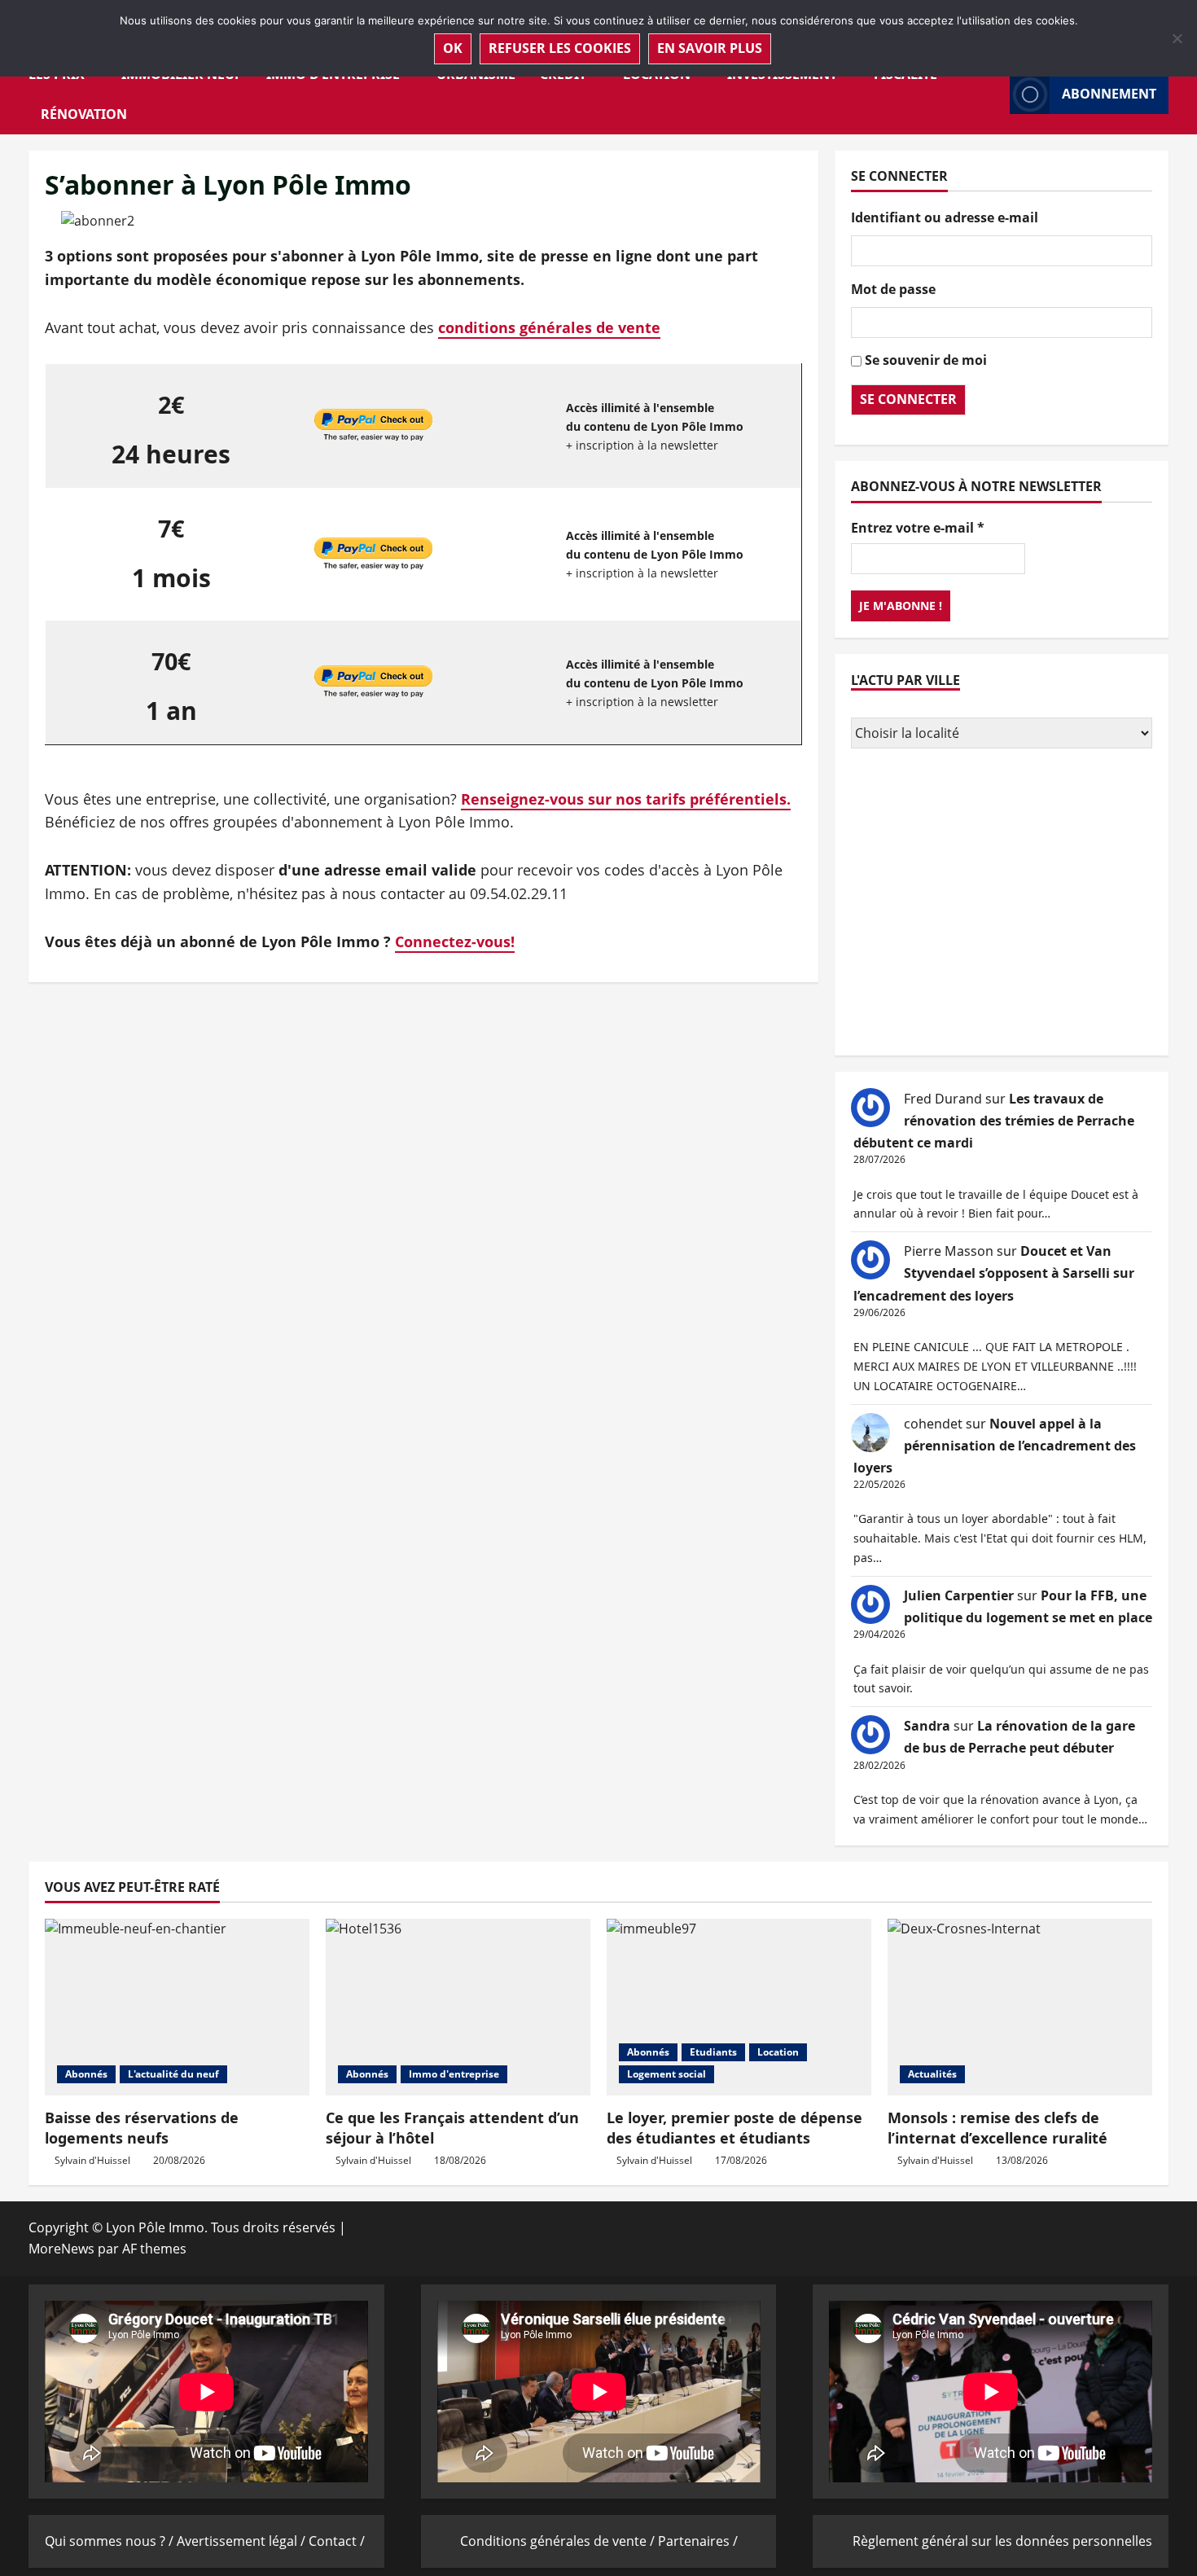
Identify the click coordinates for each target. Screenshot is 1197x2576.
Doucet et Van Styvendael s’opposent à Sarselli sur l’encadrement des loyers (994, 1273)
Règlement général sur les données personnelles (1002, 2541)
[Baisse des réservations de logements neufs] (177, 2007)
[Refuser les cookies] (1177, 38)
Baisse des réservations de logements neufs (142, 2128)
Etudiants (713, 2052)
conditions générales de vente (549, 327)
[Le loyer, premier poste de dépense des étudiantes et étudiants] (739, 2007)
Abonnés (86, 2074)
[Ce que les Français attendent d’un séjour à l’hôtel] (458, 2007)
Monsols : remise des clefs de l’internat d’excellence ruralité (997, 2128)
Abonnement (1109, 94)
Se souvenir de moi (926, 360)
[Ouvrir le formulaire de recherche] (993, 94)
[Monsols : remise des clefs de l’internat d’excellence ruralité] (1020, 2007)
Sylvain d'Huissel (92, 2160)
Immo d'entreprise (454, 2074)
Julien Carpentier (959, 1595)
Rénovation (84, 114)
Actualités (932, 2074)
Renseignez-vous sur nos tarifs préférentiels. (626, 799)
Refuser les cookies (560, 48)
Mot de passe (893, 289)
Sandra (927, 1726)
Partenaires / (698, 2541)
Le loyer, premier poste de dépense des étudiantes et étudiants (734, 2128)
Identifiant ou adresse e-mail (945, 217)
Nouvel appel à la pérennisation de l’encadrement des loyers (995, 1446)
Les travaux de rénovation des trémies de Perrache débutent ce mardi (994, 1121)
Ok (453, 48)
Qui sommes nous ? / (111, 2541)
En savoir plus (710, 48)
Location (778, 2052)
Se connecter (908, 399)
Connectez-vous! (455, 941)
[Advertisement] (1002, 904)
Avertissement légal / (243, 2541)
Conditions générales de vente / (559, 2541)
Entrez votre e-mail (918, 528)
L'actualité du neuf (173, 2074)
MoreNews (61, 2249)
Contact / (337, 2541)
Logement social (666, 2074)
